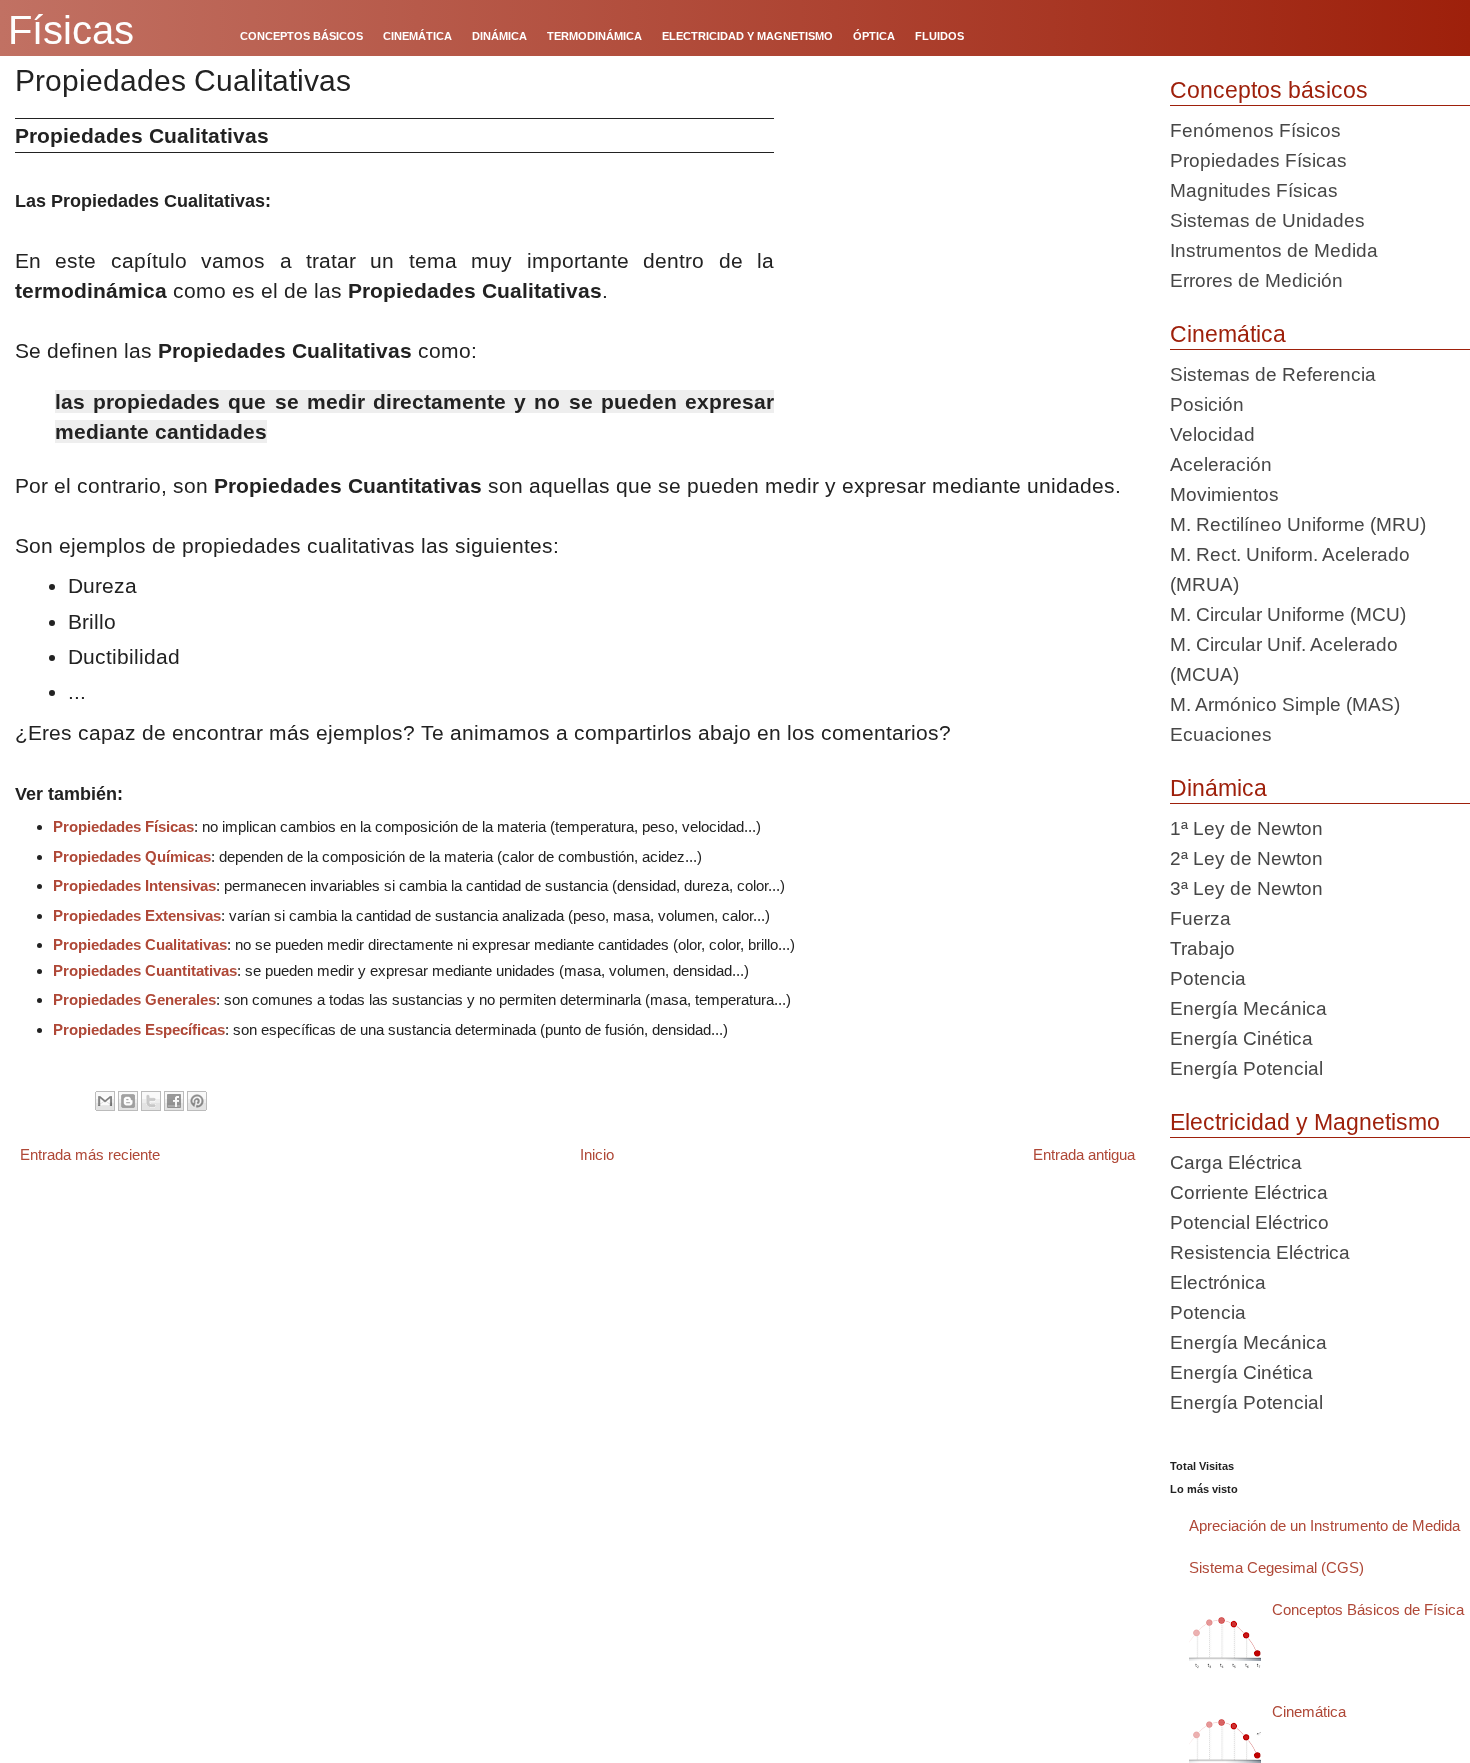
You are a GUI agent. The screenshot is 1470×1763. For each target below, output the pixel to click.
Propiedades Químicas (132, 856)
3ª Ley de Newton (1246, 888)
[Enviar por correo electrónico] (105, 1101)
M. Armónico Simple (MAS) (1285, 704)
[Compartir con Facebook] (174, 1101)
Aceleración (1221, 464)
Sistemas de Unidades (1267, 220)
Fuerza (1200, 918)
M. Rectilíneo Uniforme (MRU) (1298, 524)
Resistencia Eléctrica (1260, 1252)
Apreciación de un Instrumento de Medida (1324, 1525)
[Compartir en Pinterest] (197, 1101)
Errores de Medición (1256, 280)
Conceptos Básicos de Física (1368, 1609)
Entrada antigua (1084, 1154)
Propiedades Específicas (139, 1029)
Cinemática (1228, 334)
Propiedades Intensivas (134, 885)
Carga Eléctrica (1236, 1162)
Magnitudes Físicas (1254, 190)
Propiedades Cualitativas (140, 944)
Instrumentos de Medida (1274, 250)
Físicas (71, 30)
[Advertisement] (964, 258)
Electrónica (1218, 1282)
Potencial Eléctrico (1249, 1222)
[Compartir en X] (151, 1101)
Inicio (597, 1154)
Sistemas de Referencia (1273, 374)
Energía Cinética (1241, 1038)
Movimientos (1224, 494)
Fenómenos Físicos (1255, 130)
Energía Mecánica (1248, 1008)
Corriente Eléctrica (1249, 1192)
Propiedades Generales (134, 999)
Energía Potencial (1246, 1068)
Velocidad (1212, 434)
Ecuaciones (1221, 734)
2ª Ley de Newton (1246, 858)
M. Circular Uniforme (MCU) (1288, 614)
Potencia (1208, 978)
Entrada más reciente (90, 1154)
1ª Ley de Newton (1246, 828)
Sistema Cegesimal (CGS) (1276, 1567)
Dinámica (1218, 788)
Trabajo (1202, 948)
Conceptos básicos (1269, 90)
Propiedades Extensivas (137, 915)
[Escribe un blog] (128, 1101)
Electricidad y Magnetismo (1305, 1122)
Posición (1207, 404)
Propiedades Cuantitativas (145, 970)
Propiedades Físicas (123, 826)
